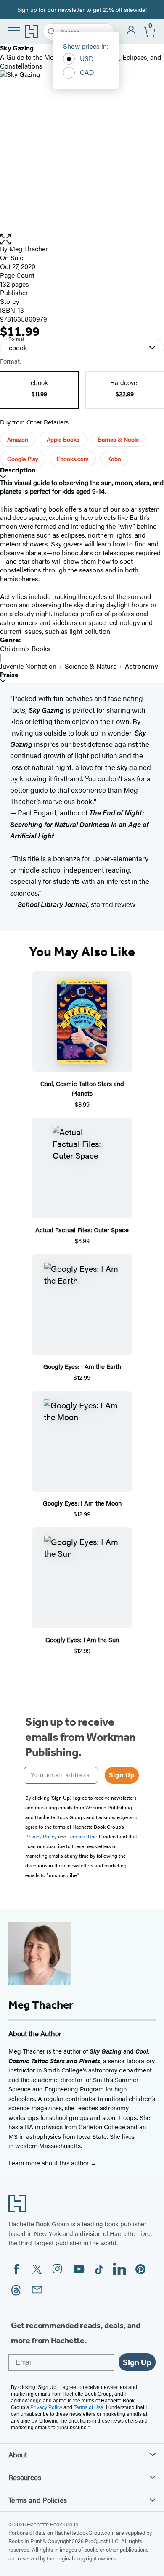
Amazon (18, 439)
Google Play (23, 459)
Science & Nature (91, 666)
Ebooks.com (73, 459)
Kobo (114, 459)
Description (18, 470)
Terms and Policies (38, 2500)
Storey (10, 301)
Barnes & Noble (118, 439)
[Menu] (14, 31)
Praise (9, 675)
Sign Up (122, 1775)
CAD (87, 72)
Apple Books (63, 439)
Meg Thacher (29, 249)
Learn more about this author (49, 2163)
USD (87, 58)
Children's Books (25, 648)
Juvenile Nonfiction (28, 666)
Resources (25, 2477)
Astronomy (142, 666)
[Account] (131, 32)
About (18, 2455)
